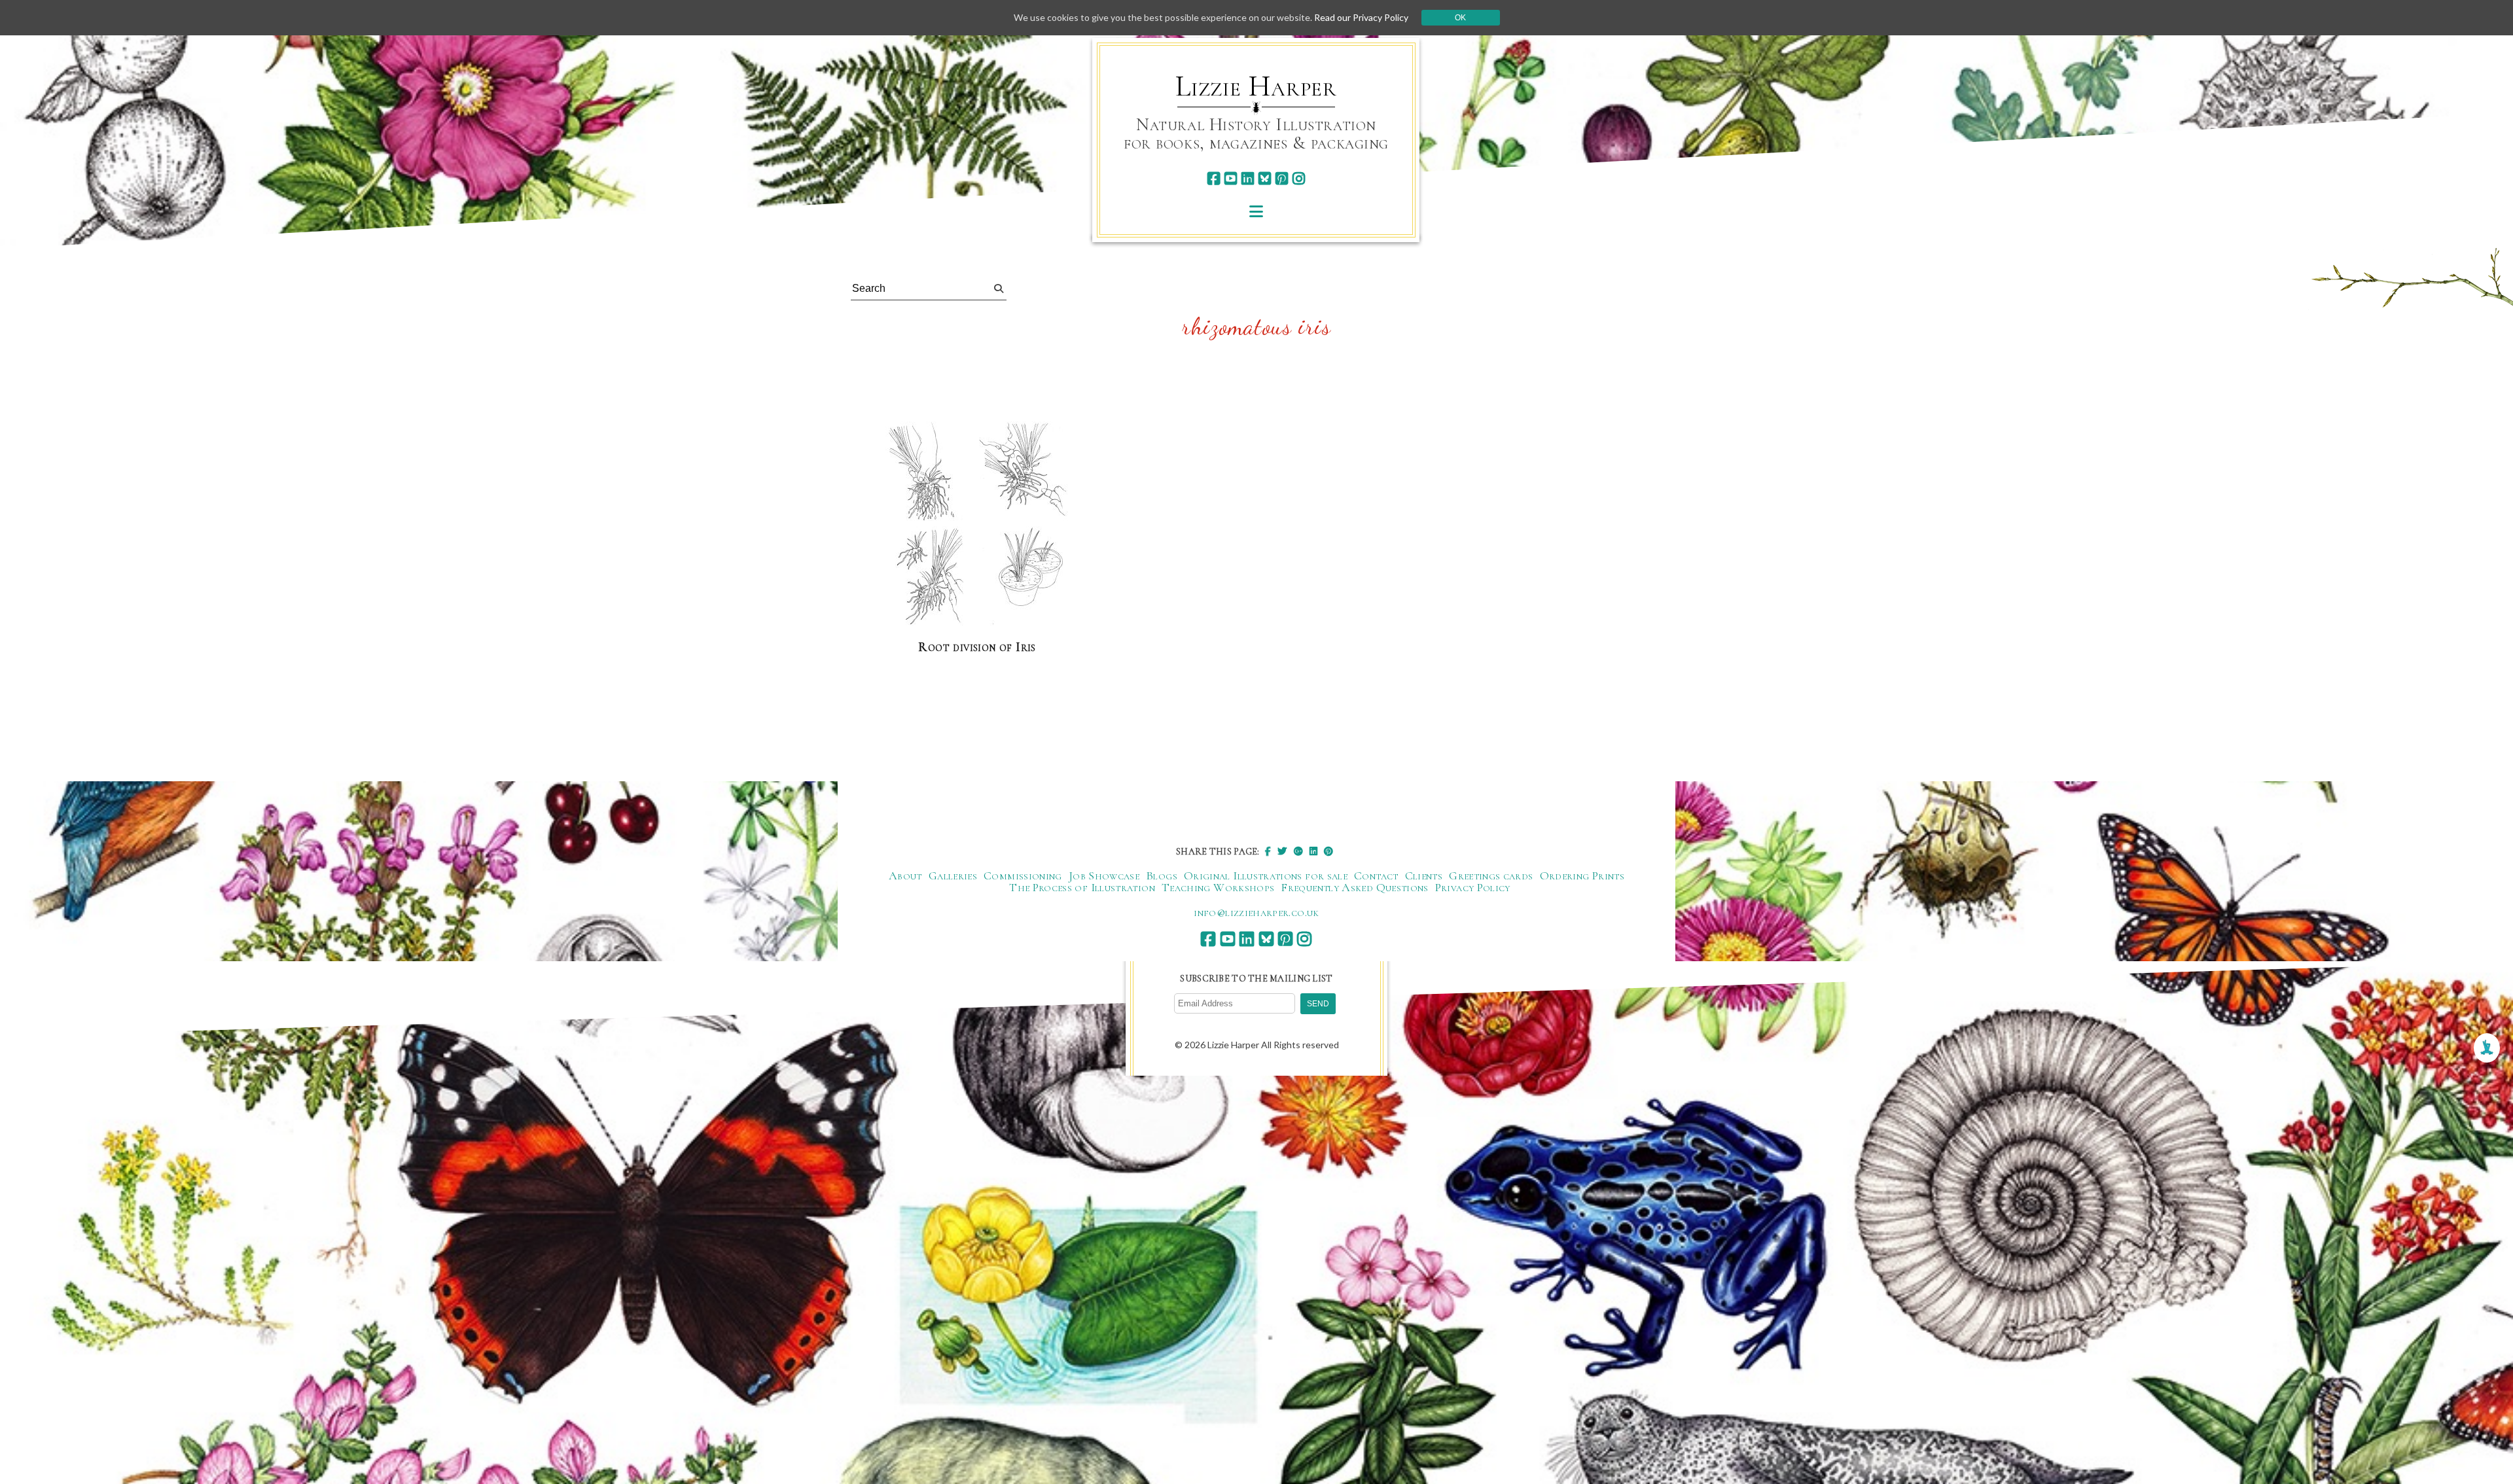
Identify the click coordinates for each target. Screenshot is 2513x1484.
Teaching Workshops (1218, 887)
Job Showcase (1104, 875)
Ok (1460, 18)
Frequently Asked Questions (1354, 887)
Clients (1424, 875)
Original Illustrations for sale (1266, 875)
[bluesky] (1265, 178)
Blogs (1162, 875)
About (905, 875)
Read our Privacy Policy (1361, 17)
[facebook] (1214, 178)
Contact (1376, 875)
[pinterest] (1282, 178)
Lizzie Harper (1256, 86)
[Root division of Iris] (977, 525)
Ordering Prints (1582, 875)
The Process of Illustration (1082, 887)
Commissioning (1023, 875)
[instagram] (1299, 178)
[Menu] (1256, 211)
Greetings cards (1491, 875)
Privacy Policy (1473, 887)
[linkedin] (1248, 178)
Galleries (953, 875)
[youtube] (1231, 178)
